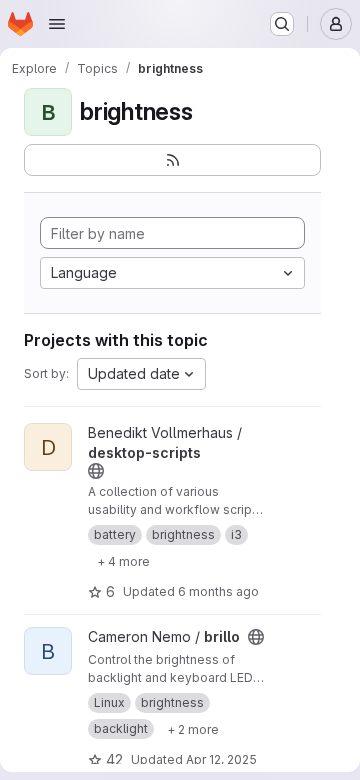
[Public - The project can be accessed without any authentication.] (96, 471)
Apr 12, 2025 (221, 759)
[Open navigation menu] (57, 24)
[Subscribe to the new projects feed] (172, 160)
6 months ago (218, 591)
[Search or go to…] (282, 24)
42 (114, 759)
